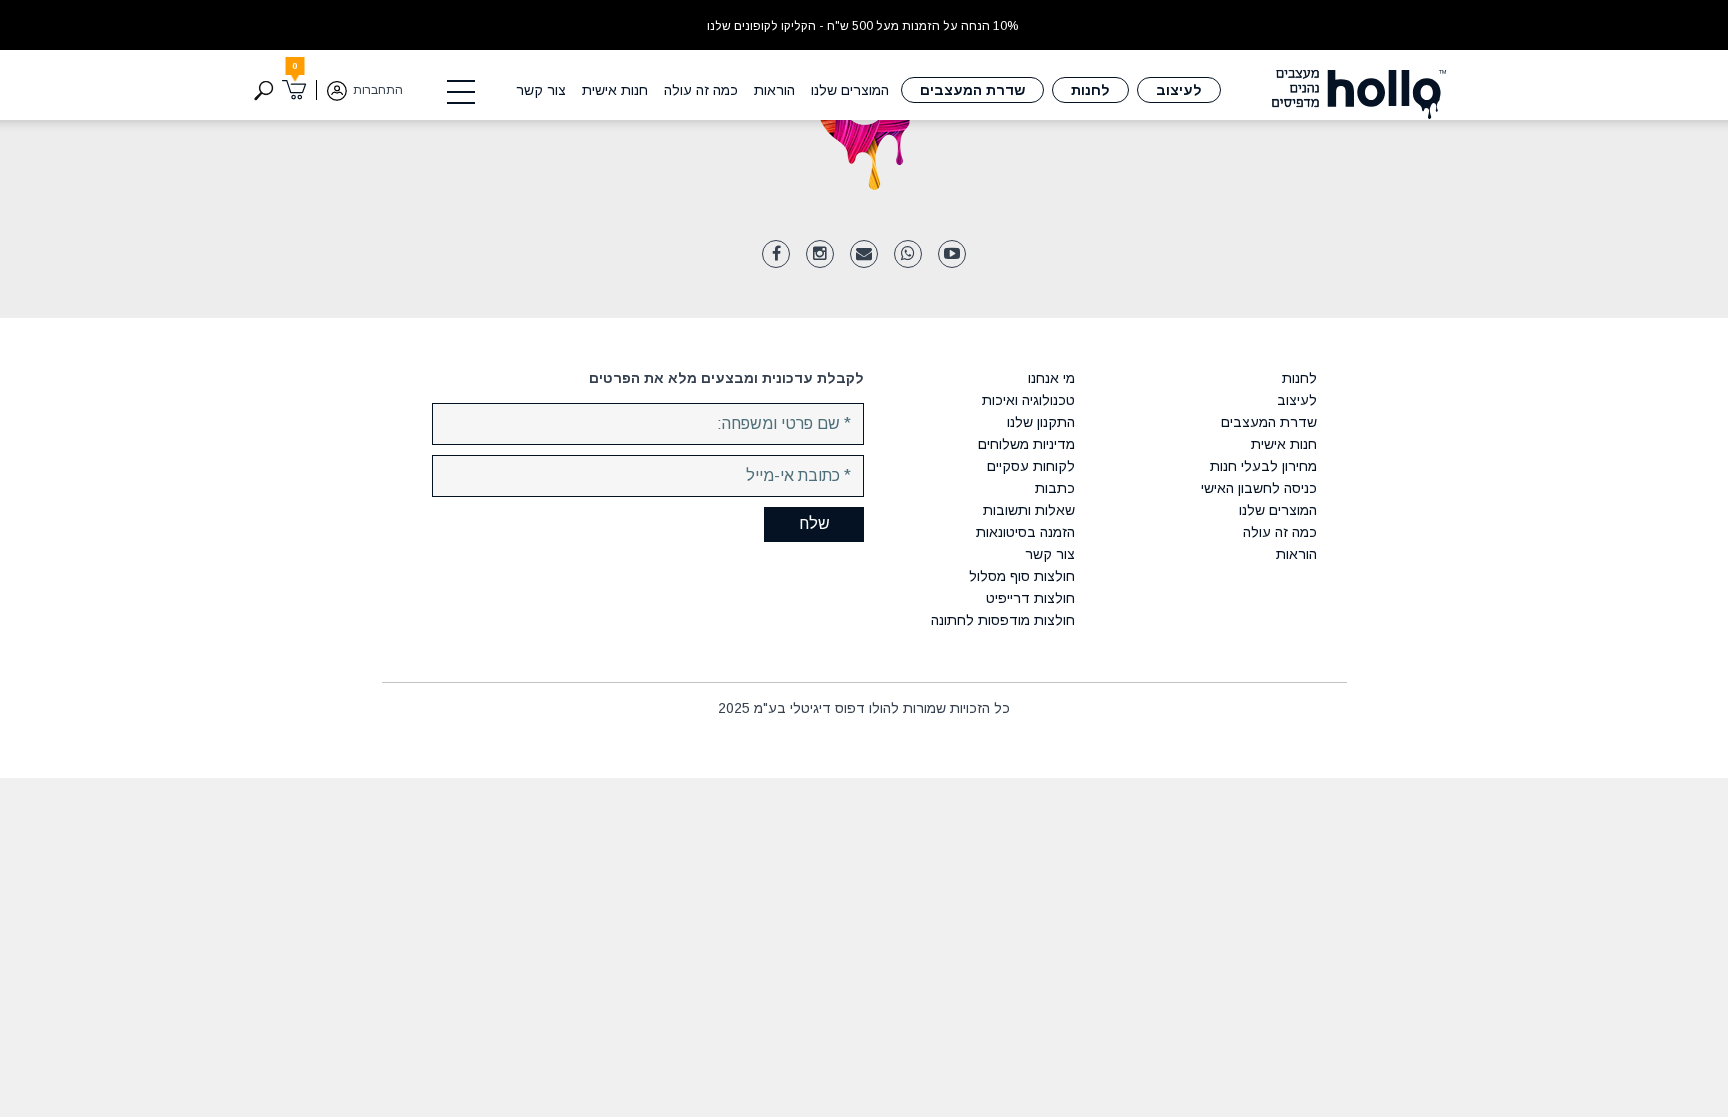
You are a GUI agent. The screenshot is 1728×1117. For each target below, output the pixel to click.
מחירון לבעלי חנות (1263, 466)
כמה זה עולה (701, 90)
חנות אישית (615, 90)
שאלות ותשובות (1029, 510)
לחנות (1090, 90)
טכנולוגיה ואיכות (1028, 400)
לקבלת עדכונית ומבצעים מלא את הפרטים (726, 378)
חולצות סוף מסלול (1022, 576)
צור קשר (541, 90)
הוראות (774, 90)
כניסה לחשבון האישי (1258, 488)
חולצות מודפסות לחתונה (1003, 620)
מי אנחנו (1051, 378)
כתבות (1055, 488)
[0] (294, 90)
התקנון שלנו (1041, 422)
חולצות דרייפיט (1030, 598)
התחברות (378, 90)
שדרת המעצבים (972, 90)
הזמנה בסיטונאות (1025, 532)
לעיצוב (1179, 90)
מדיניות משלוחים (1026, 444)
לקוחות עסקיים (1031, 466)
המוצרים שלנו (850, 90)
